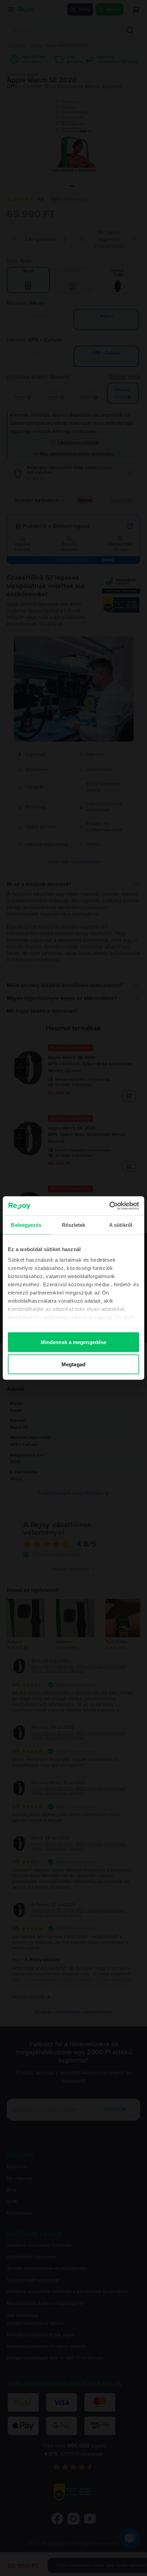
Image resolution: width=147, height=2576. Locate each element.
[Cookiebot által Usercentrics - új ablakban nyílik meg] (109, 1206)
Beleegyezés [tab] (26, 1225)
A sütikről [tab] (121, 1225)
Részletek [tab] (74, 1225)
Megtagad (73, 1364)
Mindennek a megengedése (73, 1342)
